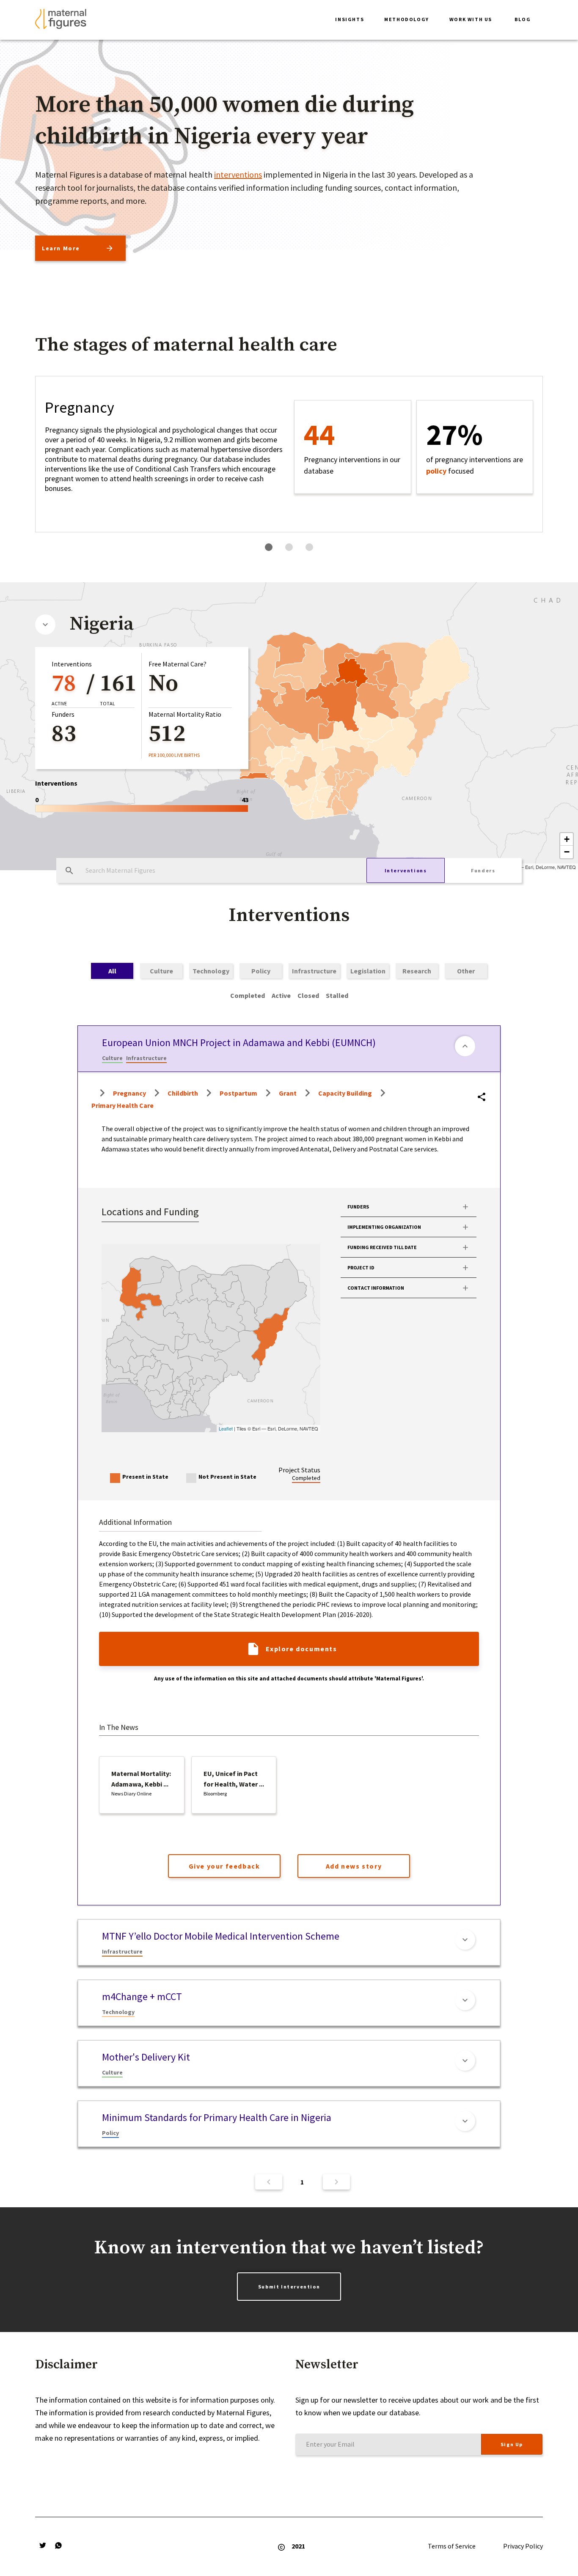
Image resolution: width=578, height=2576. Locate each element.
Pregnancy (129, 1093)
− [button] (567, 852)
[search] (69, 871)
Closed (308, 995)
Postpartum (238, 1093)
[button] (350, 20)
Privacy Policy (523, 2546)
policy (436, 471)
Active (281, 995)
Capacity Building (345, 1093)
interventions (238, 174)
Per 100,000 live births (174, 755)
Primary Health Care (122, 1105)
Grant (288, 1093)
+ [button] (567, 839)
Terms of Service (452, 2546)
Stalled (337, 995)
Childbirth (183, 1093)
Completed (248, 995)
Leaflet (226, 1428)
